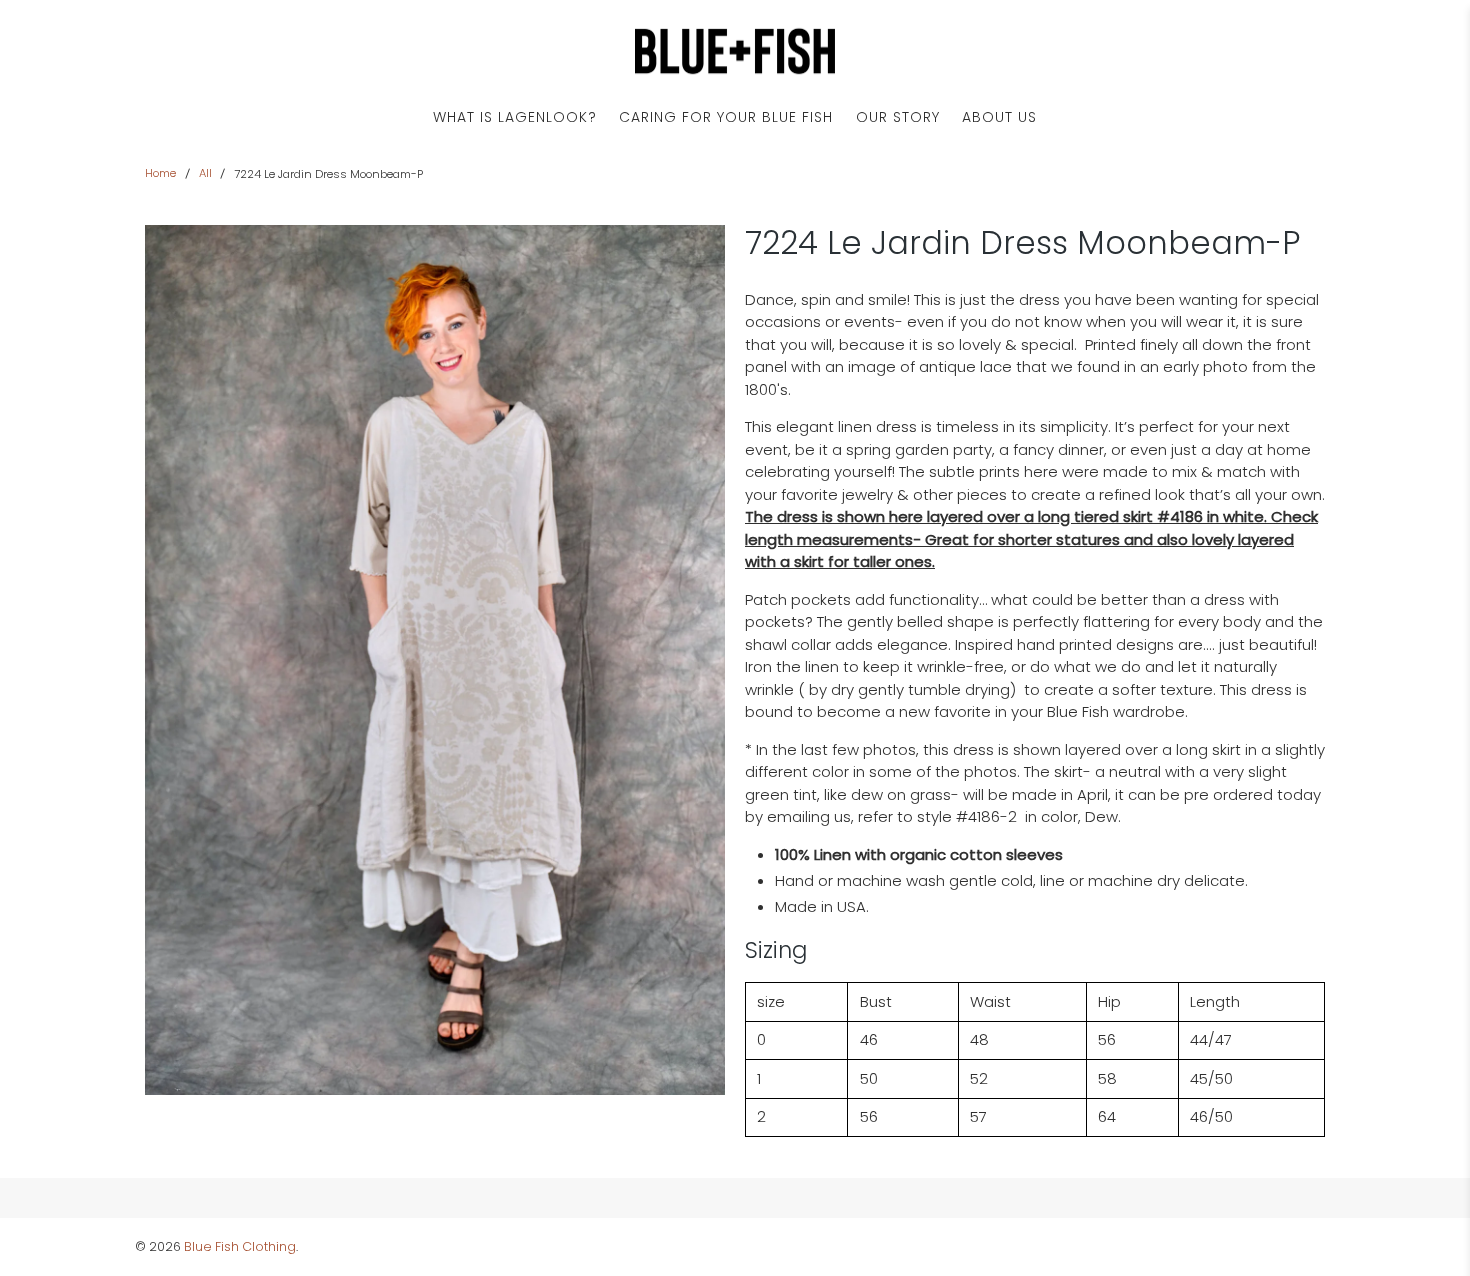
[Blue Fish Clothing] (735, 51)
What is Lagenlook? (515, 117)
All (205, 173)
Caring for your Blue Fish (726, 117)
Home (160, 173)
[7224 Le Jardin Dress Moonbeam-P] (435, 660)
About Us (999, 117)
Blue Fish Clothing (240, 1246)
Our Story (898, 117)
